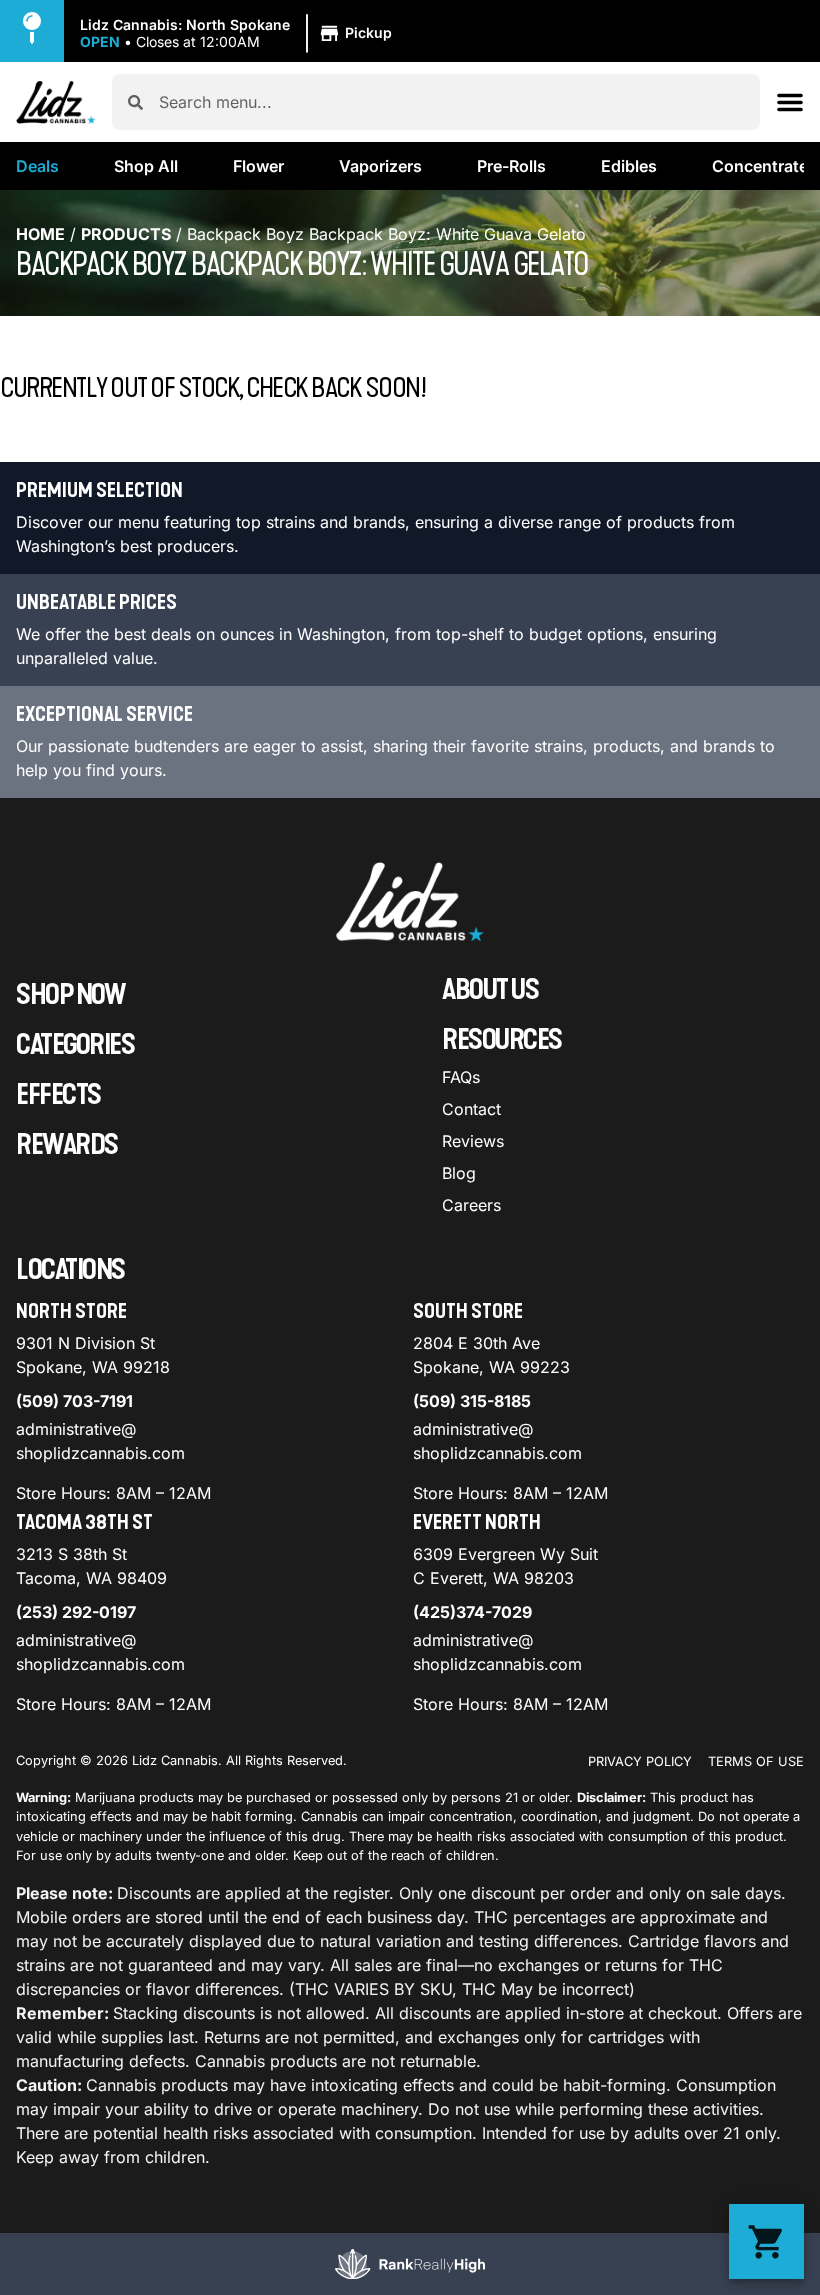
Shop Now (70, 995)
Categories (75, 1045)
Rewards (67, 1145)
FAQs (461, 1077)
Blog (459, 1173)
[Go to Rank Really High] (410, 2264)
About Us (490, 990)
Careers (471, 1205)
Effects (58, 1095)
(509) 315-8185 (472, 1401)
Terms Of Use (756, 1761)
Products (126, 234)
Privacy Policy (640, 1761)
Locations (70, 1270)
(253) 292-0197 (76, 1612)
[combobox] (451, 102)
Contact (471, 1109)
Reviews (473, 1141)
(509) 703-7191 (74, 1401)
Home (40, 234)
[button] (239, 34)
